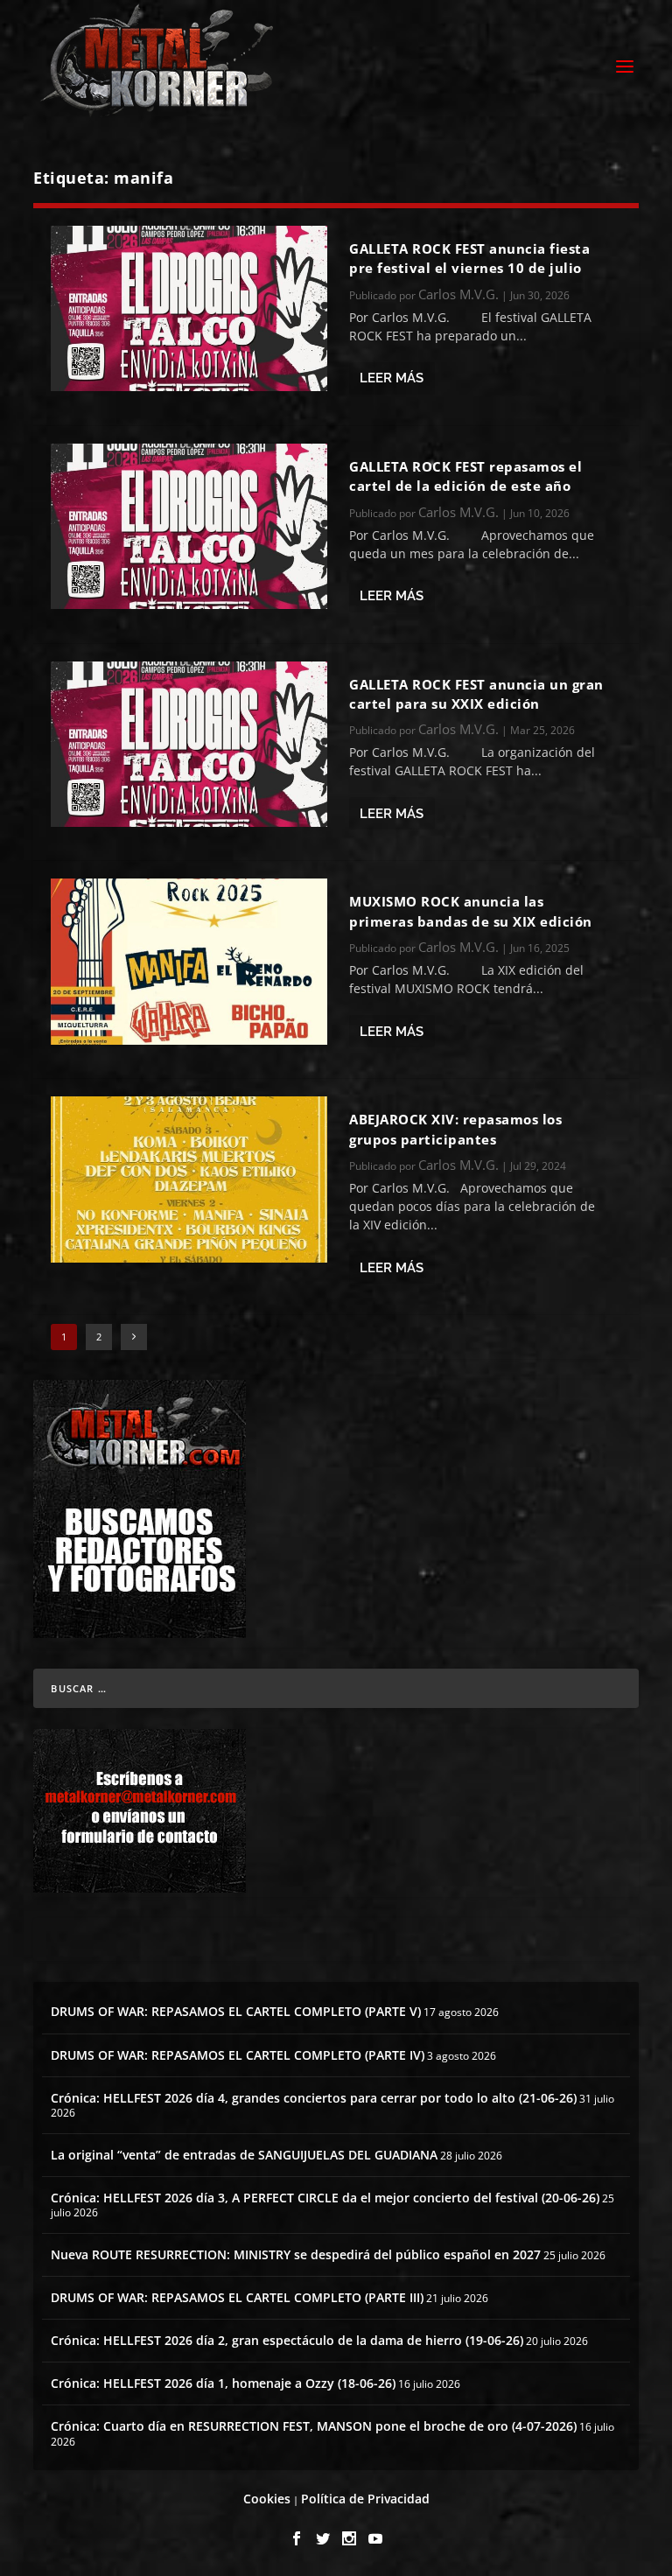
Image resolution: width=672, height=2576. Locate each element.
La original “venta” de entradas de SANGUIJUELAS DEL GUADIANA (244, 2155)
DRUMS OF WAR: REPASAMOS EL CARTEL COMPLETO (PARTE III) (237, 2297)
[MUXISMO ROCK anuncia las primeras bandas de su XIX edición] (189, 961)
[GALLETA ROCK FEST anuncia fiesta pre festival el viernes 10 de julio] (189, 308)
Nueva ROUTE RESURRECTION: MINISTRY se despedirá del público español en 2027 (296, 2254)
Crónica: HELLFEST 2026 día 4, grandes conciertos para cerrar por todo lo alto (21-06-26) (314, 2098)
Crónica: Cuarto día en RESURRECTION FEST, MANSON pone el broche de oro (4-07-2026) (314, 2426)
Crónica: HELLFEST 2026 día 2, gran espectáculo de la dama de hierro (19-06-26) (287, 2340)
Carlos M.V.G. (458, 294)
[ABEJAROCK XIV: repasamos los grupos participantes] (189, 1179)
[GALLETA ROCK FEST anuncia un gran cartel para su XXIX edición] (189, 744)
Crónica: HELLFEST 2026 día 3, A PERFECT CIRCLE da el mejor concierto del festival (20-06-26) (325, 2198)
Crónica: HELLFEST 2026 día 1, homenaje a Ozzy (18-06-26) (223, 2383)
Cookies (267, 2499)
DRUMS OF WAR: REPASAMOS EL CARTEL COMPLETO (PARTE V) (236, 2011)
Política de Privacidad (365, 2499)
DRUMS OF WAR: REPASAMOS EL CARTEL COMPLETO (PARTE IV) (238, 2055)
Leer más (392, 378)
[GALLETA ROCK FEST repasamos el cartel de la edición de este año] (189, 526)
